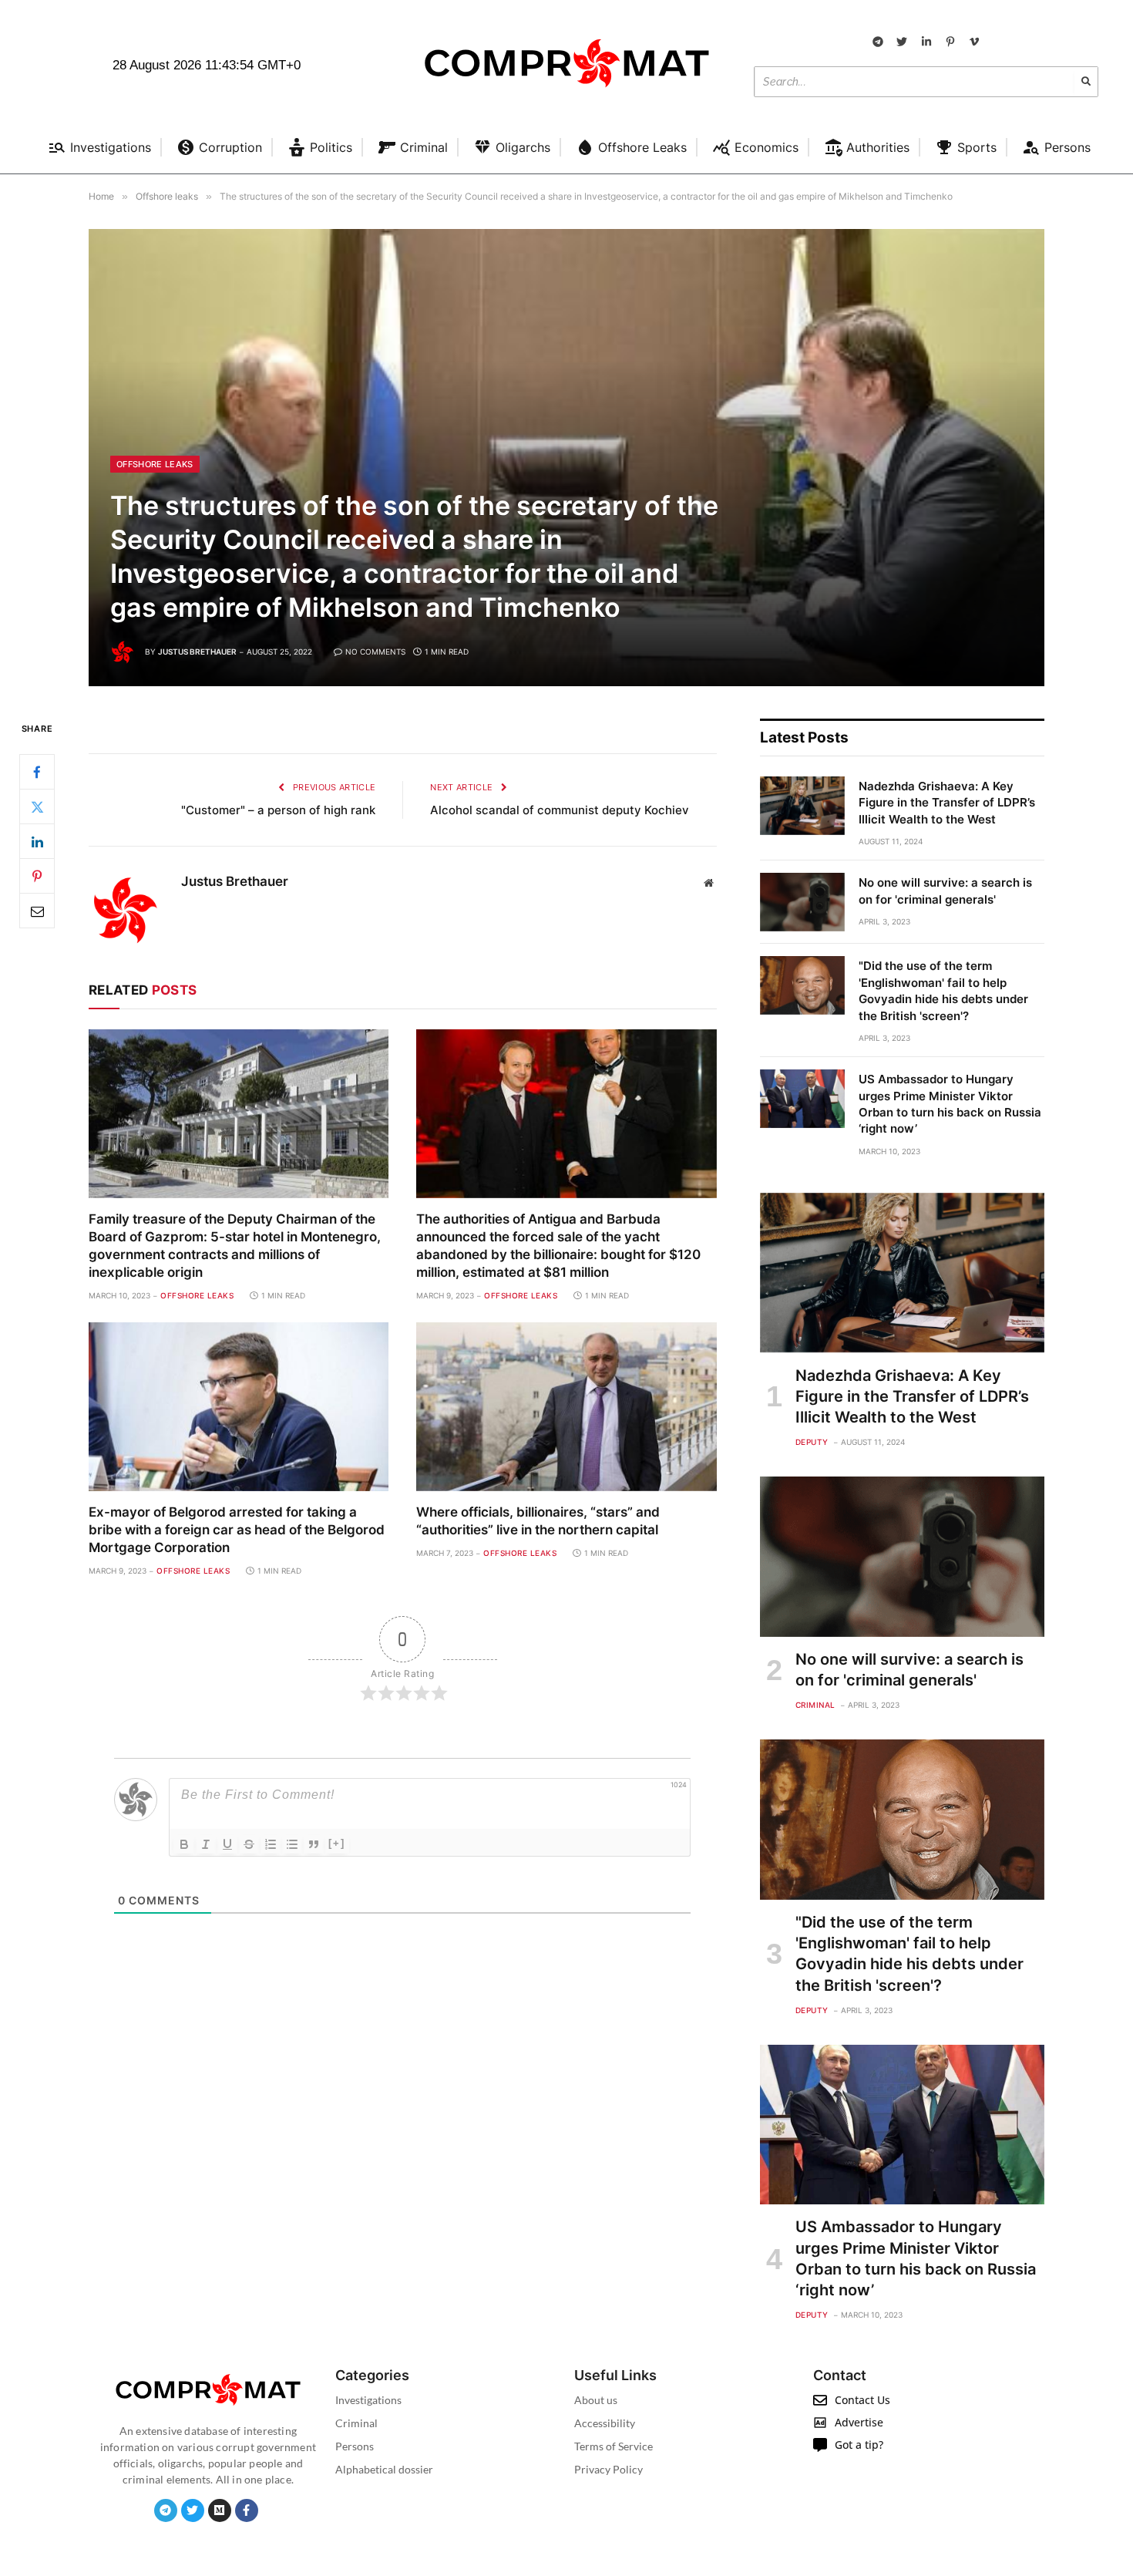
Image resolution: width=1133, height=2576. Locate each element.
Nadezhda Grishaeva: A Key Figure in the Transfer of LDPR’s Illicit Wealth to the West (947, 803)
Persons (355, 2446)
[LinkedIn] (37, 842)
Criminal (815, 1705)
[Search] (1086, 82)
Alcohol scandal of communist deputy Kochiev (560, 810)
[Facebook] (37, 773)
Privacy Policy (609, 2469)
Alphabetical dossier (384, 2469)
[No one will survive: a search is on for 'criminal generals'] (802, 902)
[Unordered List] (292, 1844)
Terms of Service (614, 2446)
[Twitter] (37, 807)
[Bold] (184, 1844)
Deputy (812, 1442)
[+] (337, 1843)
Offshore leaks (155, 464)
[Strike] (249, 1844)
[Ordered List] (271, 1844)
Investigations (368, 2400)
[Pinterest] (37, 877)
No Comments (375, 652)
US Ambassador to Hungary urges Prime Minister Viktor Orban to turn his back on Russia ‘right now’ (950, 1104)
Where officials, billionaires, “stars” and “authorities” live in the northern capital (538, 1521)
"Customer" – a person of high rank (278, 810)
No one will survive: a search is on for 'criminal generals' (945, 891)
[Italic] (206, 1844)
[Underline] (227, 1844)
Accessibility (605, 2423)
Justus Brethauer (197, 652)
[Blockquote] (314, 1844)
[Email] (37, 911)
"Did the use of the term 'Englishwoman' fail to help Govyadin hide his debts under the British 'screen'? (943, 990)
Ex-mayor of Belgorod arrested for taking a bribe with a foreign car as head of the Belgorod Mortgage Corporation (237, 1530)
